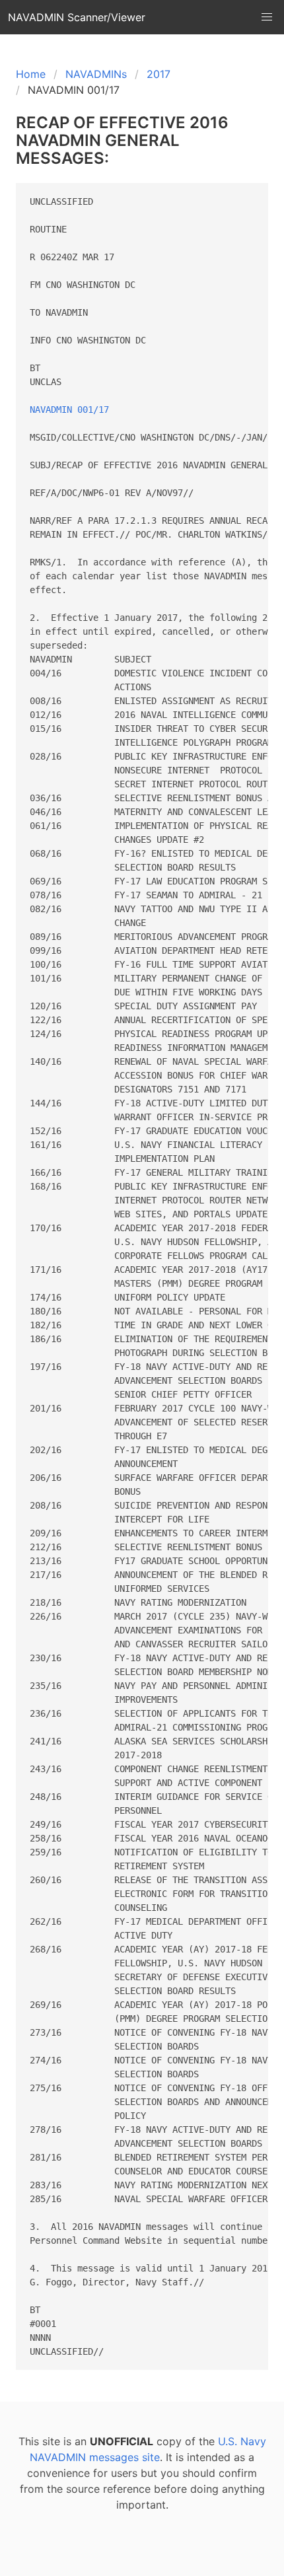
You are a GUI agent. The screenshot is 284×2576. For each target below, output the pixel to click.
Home (31, 74)
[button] (267, 17)
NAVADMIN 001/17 (69, 410)
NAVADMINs (96, 74)
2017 (159, 74)
